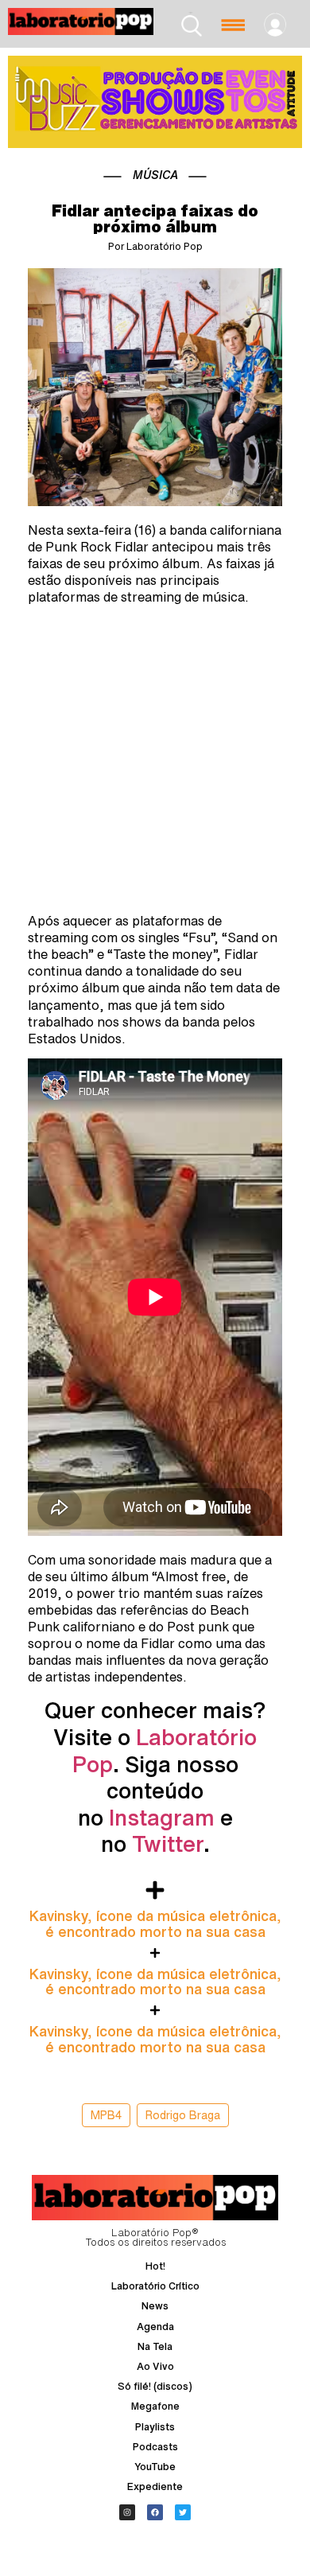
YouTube (155, 2467)
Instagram (162, 1817)
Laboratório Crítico (155, 2286)
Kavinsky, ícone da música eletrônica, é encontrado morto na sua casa (155, 1923)
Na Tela (155, 2346)
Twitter (168, 1843)
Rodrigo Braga (183, 2115)
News (155, 2306)
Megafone (155, 2406)
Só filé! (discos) (155, 2386)
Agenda (155, 2327)
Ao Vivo (155, 2366)
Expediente (155, 2486)
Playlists (155, 2427)
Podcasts (155, 2447)
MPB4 (106, 2115)
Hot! (155, 2266)
